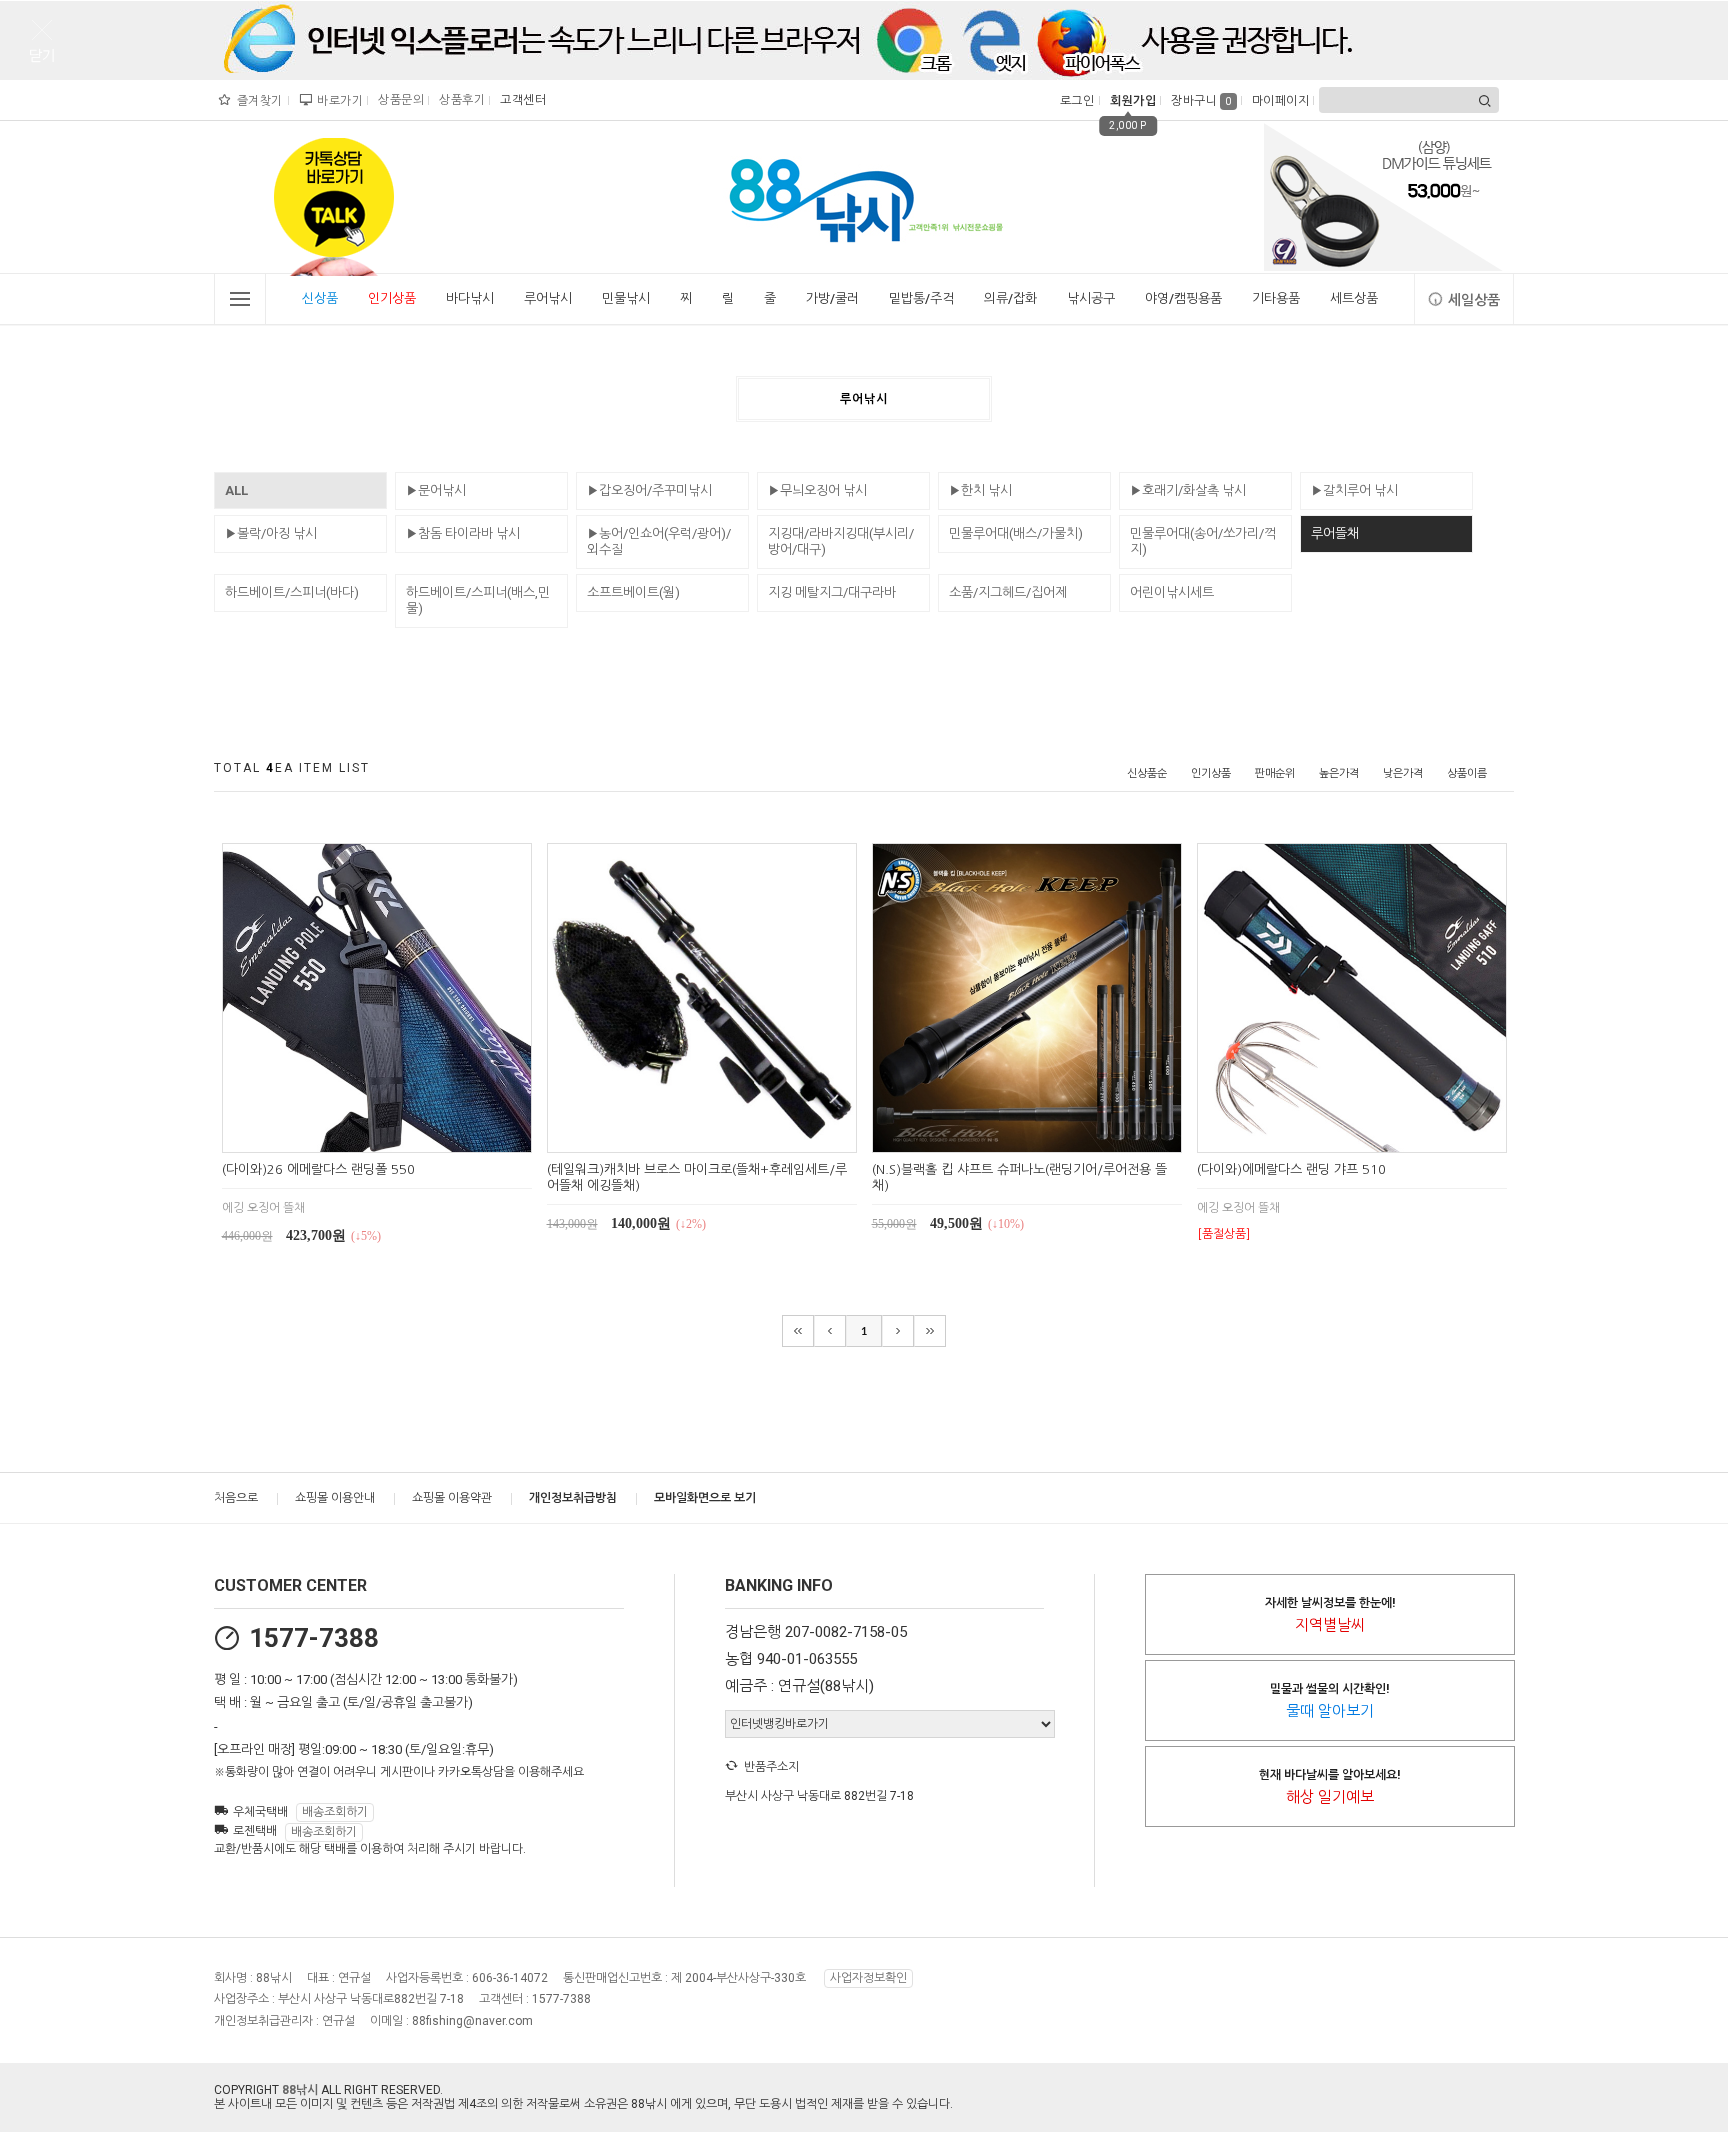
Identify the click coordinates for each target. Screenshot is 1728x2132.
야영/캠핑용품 (1183, 298)
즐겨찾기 (258, 101)
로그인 (1075, 101)
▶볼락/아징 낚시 (271, 533)
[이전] (830, 1331)
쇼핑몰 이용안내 (335, 1498)
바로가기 (337, 101)
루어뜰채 (1335, 533)
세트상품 (1354, 298)
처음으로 (236, 1498)
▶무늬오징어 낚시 (817, 490)
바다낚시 (470, 298)
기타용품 (1276, 298)
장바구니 (1201, 101)
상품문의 (398, 100)
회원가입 (1130, 101)
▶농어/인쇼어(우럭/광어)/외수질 (659, 541)
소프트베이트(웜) (633, 592)
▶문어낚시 (436, 490)
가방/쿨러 (832, 298)
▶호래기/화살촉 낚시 (1188, 490)
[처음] (798, 1331)
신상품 (320, 298)
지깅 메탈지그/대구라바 (832, 592)
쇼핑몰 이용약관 (452, 1498)
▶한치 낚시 (980, 490)
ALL (236, 490)
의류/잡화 (1010, 298)
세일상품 (1474, 300)
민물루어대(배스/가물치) (1016, 533)
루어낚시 (548, 298)
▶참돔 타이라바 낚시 (463, 533)
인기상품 (392, 298)
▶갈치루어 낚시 (1354, 490)
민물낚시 (626, 298)
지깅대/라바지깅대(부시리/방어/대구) (841, 541)
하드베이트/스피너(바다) (292, 592)
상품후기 (459, 100)
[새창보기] (399, 1134)
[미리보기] (353, 1134)
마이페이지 (1278, 101)
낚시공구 (1091, 298)
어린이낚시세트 (1172, 592)
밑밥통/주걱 (921, 298)
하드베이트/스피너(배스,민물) (478, 600)
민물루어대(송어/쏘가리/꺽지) (1203, 541)
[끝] (930, 1331)
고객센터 (520, 100)
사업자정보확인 (868, 1978)
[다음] (898, 1331)
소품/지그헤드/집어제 (1008, 592)
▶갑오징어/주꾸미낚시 (649, 490)
